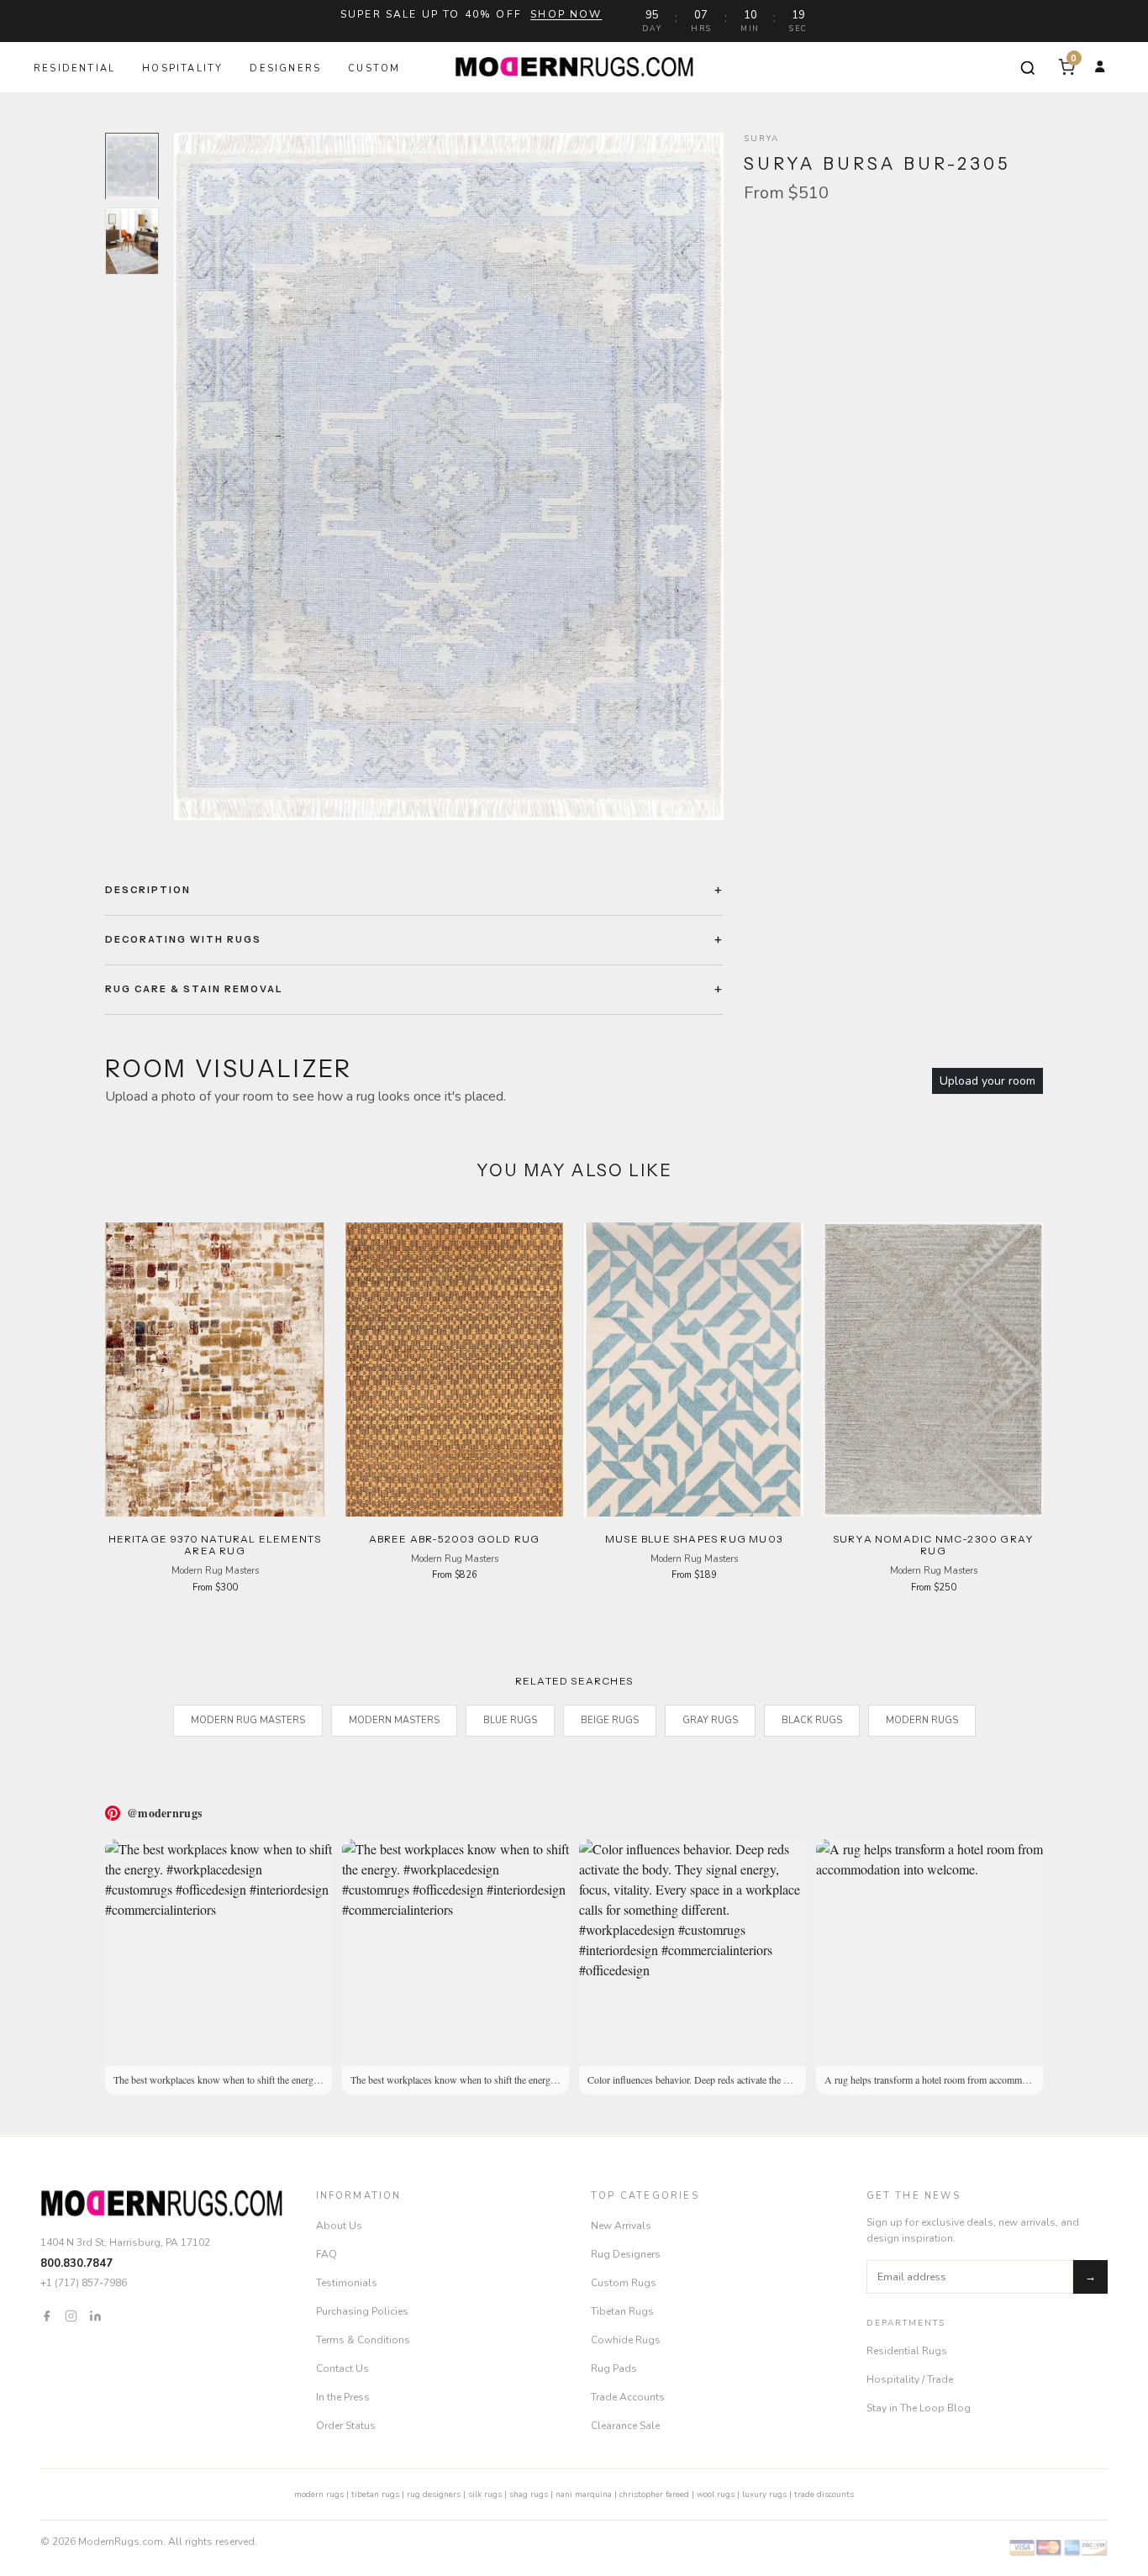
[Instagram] (71, 2316)
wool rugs (716, 2495)
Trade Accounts (628, 2397)
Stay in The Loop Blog (919, 2408)
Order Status (346, 2426)
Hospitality (182, 68)
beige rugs (610, 1720)
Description (148, 890)
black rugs (812, 1720)
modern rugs (319, 2495)
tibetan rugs (375, 2495)
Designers (285, 68)
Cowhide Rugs (626, 2340)
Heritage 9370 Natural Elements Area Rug (215, 1545)
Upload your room (987, 1081)
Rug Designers (626, 2254)
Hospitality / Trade (910, 2379)
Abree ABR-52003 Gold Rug (455, 1539)
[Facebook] (47, 2316)
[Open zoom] (449, 476)
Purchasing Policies (362, 2311)
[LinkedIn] (95, 2316)
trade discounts (824, 2495)
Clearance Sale (625, 2426)
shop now (566, 14)
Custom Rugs (624, 2283)
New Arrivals (621, 2226)
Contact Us (342, 2368)
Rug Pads (614, 2368)
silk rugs (485, 2495)
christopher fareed (654, 2495)
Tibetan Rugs (622, 2311)
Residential (74, 68)
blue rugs (510, 1720)
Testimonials (347, 2283)
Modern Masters (394, 1720)
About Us (339, 2226)
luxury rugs (764, 2495)
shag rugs (529, 2495)
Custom (374, 68)
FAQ (326, 2254)
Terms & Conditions (363, 2340)
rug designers (434, 2495)
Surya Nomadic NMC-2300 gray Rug (933, 1545)
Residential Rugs (907, 2351)
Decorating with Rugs (183, 939)
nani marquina (584, 2495)
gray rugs (710, 1720)
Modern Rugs (922, 1720)
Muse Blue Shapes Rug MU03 (694, 1539)
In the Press (343, 2397)
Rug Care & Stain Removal (194, 989)
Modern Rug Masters (248, 1720)
